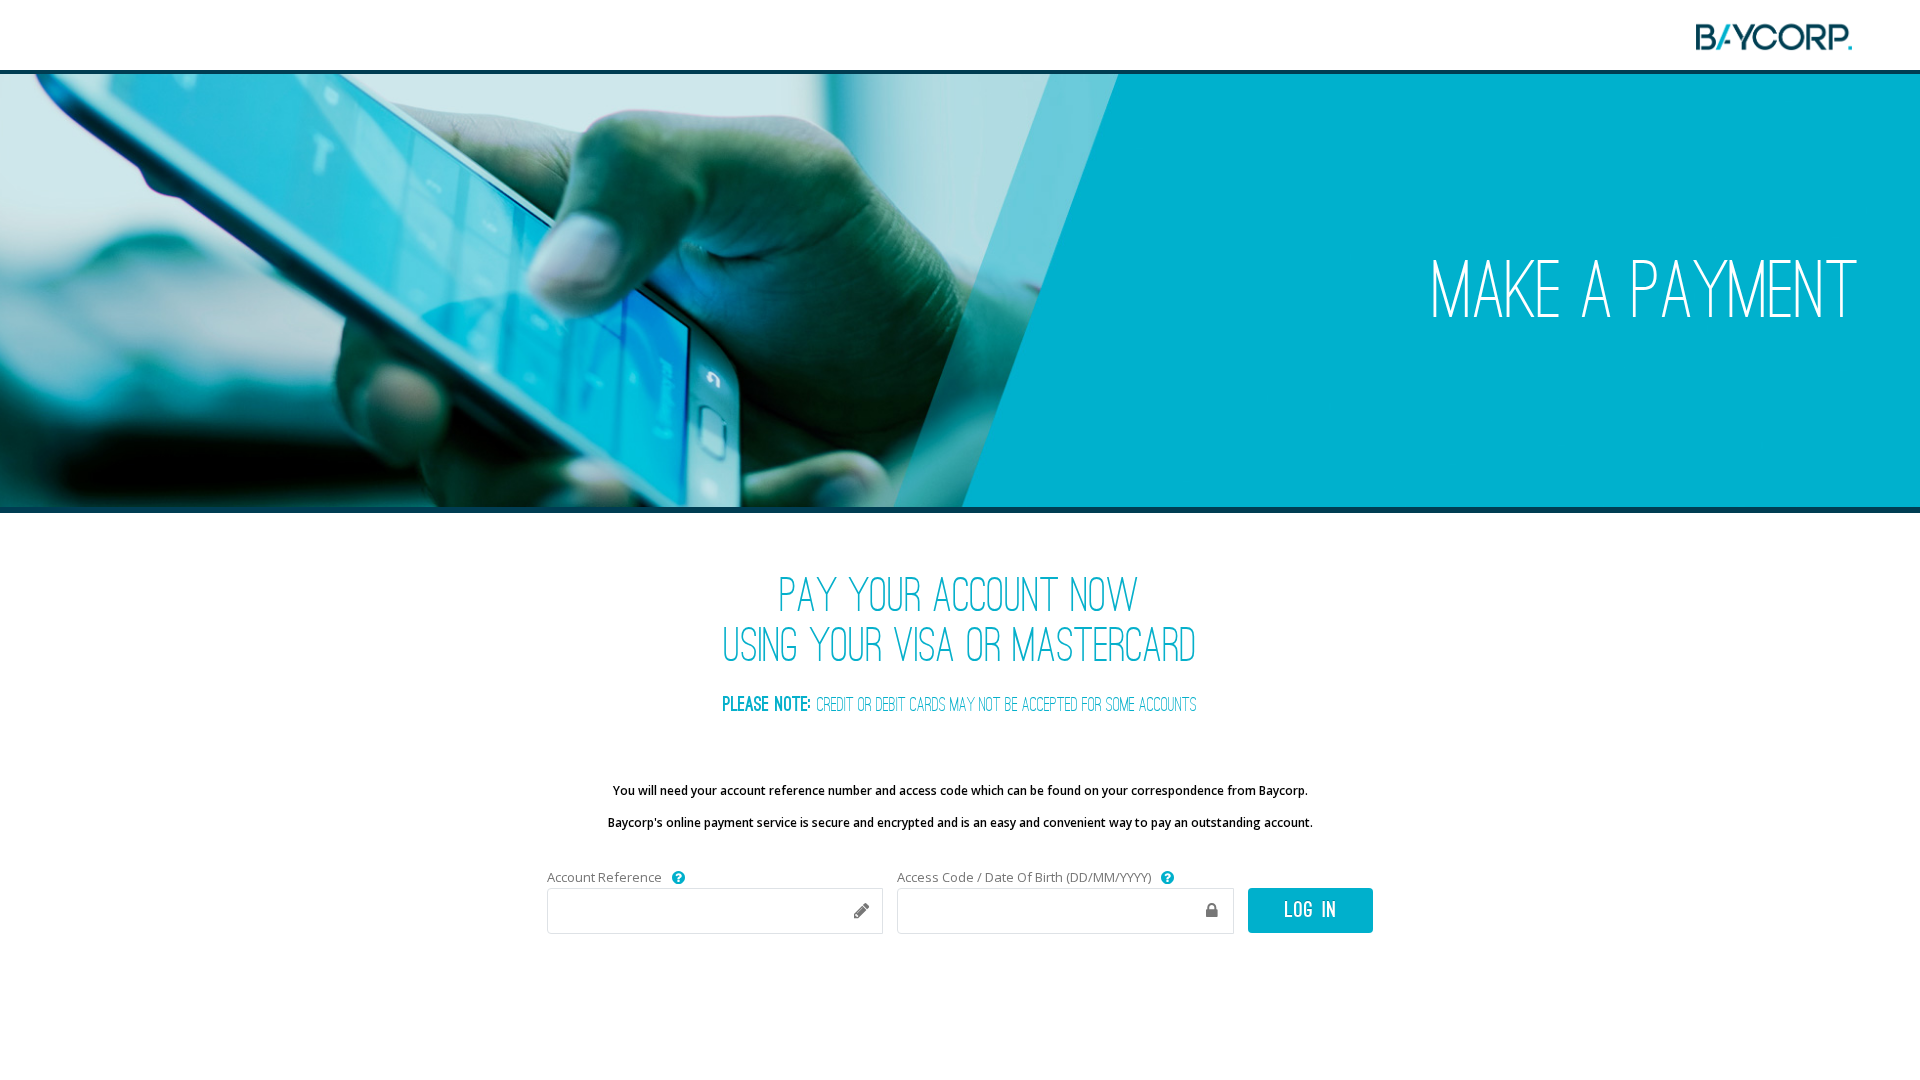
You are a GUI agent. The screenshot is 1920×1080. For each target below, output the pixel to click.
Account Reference (604, 877)
